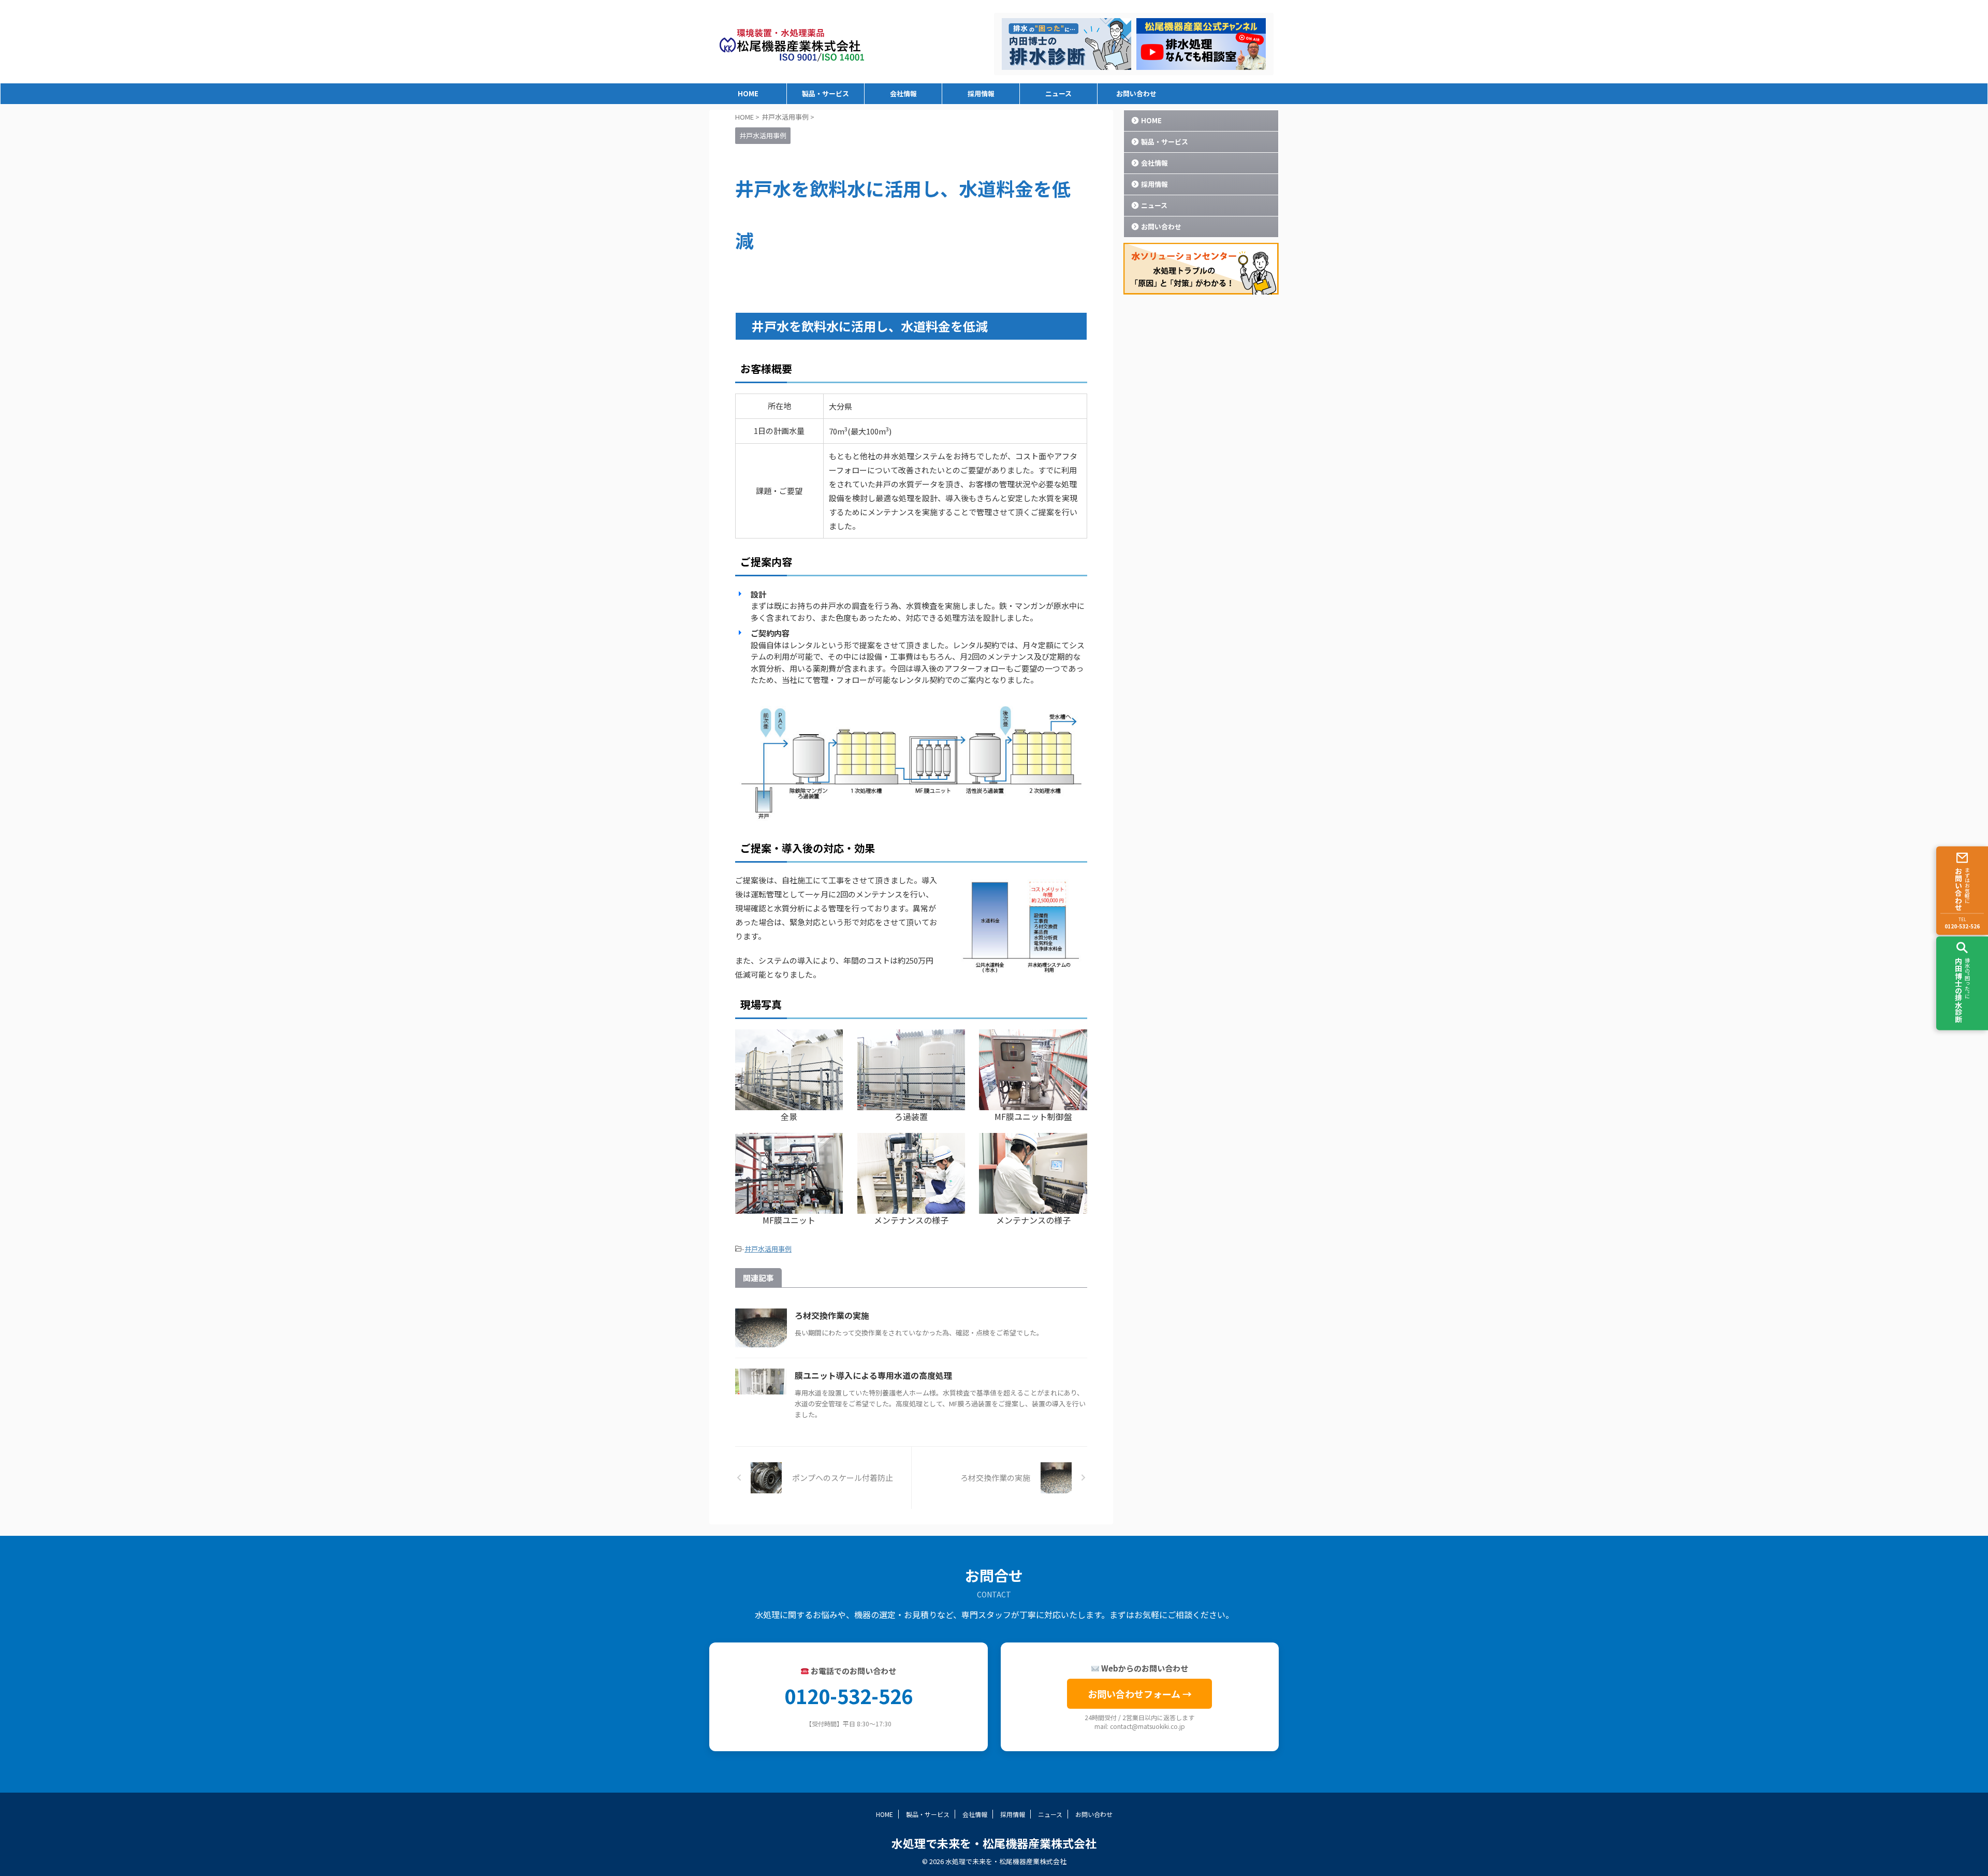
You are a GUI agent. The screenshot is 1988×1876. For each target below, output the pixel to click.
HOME (748, 93)
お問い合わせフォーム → (1140, 1694)
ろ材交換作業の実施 (832, 1315)
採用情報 (981, 93)
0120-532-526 (849, 1696)
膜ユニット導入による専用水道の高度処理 (873, 1375)
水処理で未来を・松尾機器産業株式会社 (994, 1843)
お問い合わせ (1136, 93)
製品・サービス (825, 93)
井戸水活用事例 (768, 1249)
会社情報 (903, 93)
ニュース (1058, 93)
